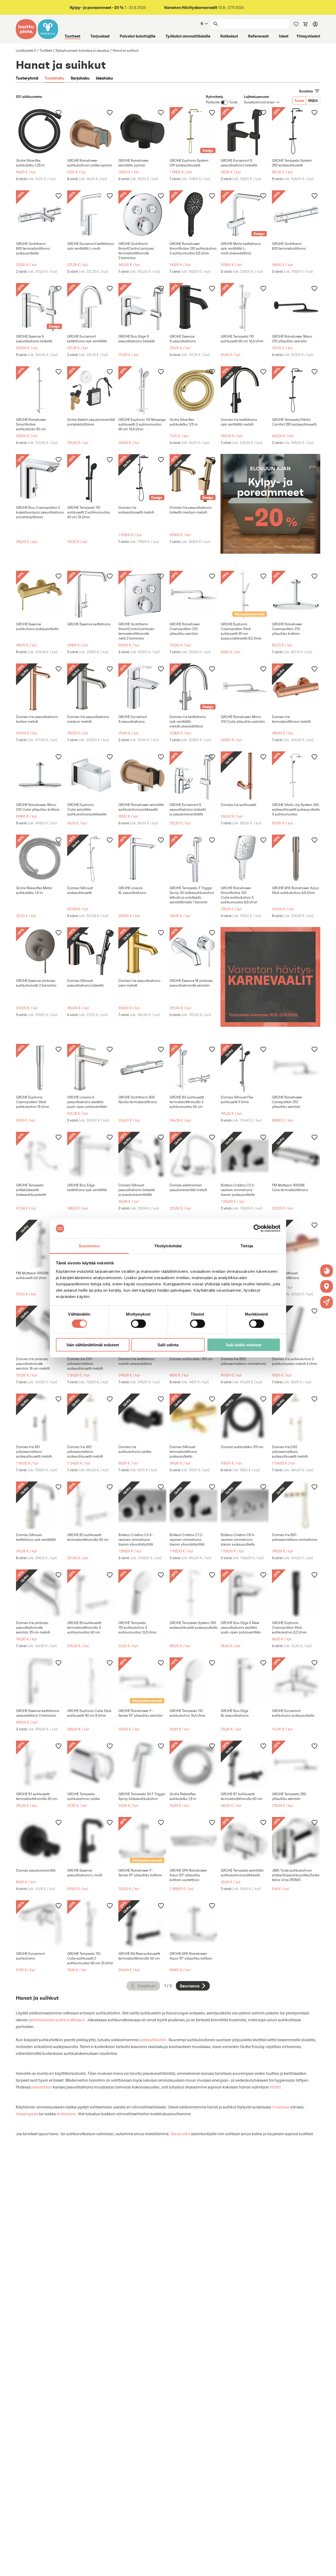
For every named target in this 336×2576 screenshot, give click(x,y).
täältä (275, 2087)
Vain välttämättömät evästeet (93, 1345)
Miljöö (313, 101)
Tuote (299, 101)
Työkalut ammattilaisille (188, 36)
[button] (327, 1302)
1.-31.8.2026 (108, 7)
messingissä (27, 2114)
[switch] (138, 1324)
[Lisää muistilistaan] (59, 112)
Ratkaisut (229, 36)
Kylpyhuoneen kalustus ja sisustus (82, 51)
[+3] (91, 131)
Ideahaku (104, 78)
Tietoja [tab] (247, 1246)
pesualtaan (42, 2087)
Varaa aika (180, 2134)
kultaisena (67, 2114)
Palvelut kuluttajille (138, 36)
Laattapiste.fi (26, 51)
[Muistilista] (296, 24)
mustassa (281, 2107)
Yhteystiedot (308, 36)
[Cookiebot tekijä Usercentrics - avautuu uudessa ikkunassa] (257, 1228)
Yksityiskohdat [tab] (168, 1246)
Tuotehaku (54, 78)
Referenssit (258, 36)
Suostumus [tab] (89, 1246)
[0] (306, 24)
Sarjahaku (80, 78)
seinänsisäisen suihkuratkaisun (57, 2020)
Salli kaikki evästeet (244, 1345)
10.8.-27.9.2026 (204, 7)
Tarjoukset (100, 36)
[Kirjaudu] (315, 24)
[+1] (40, 131)
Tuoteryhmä (27, 78)
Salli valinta (168, 1345)
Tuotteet (72, 36)
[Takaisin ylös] (328, 2568)
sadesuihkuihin (153, 2040)
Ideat (284, 36)
